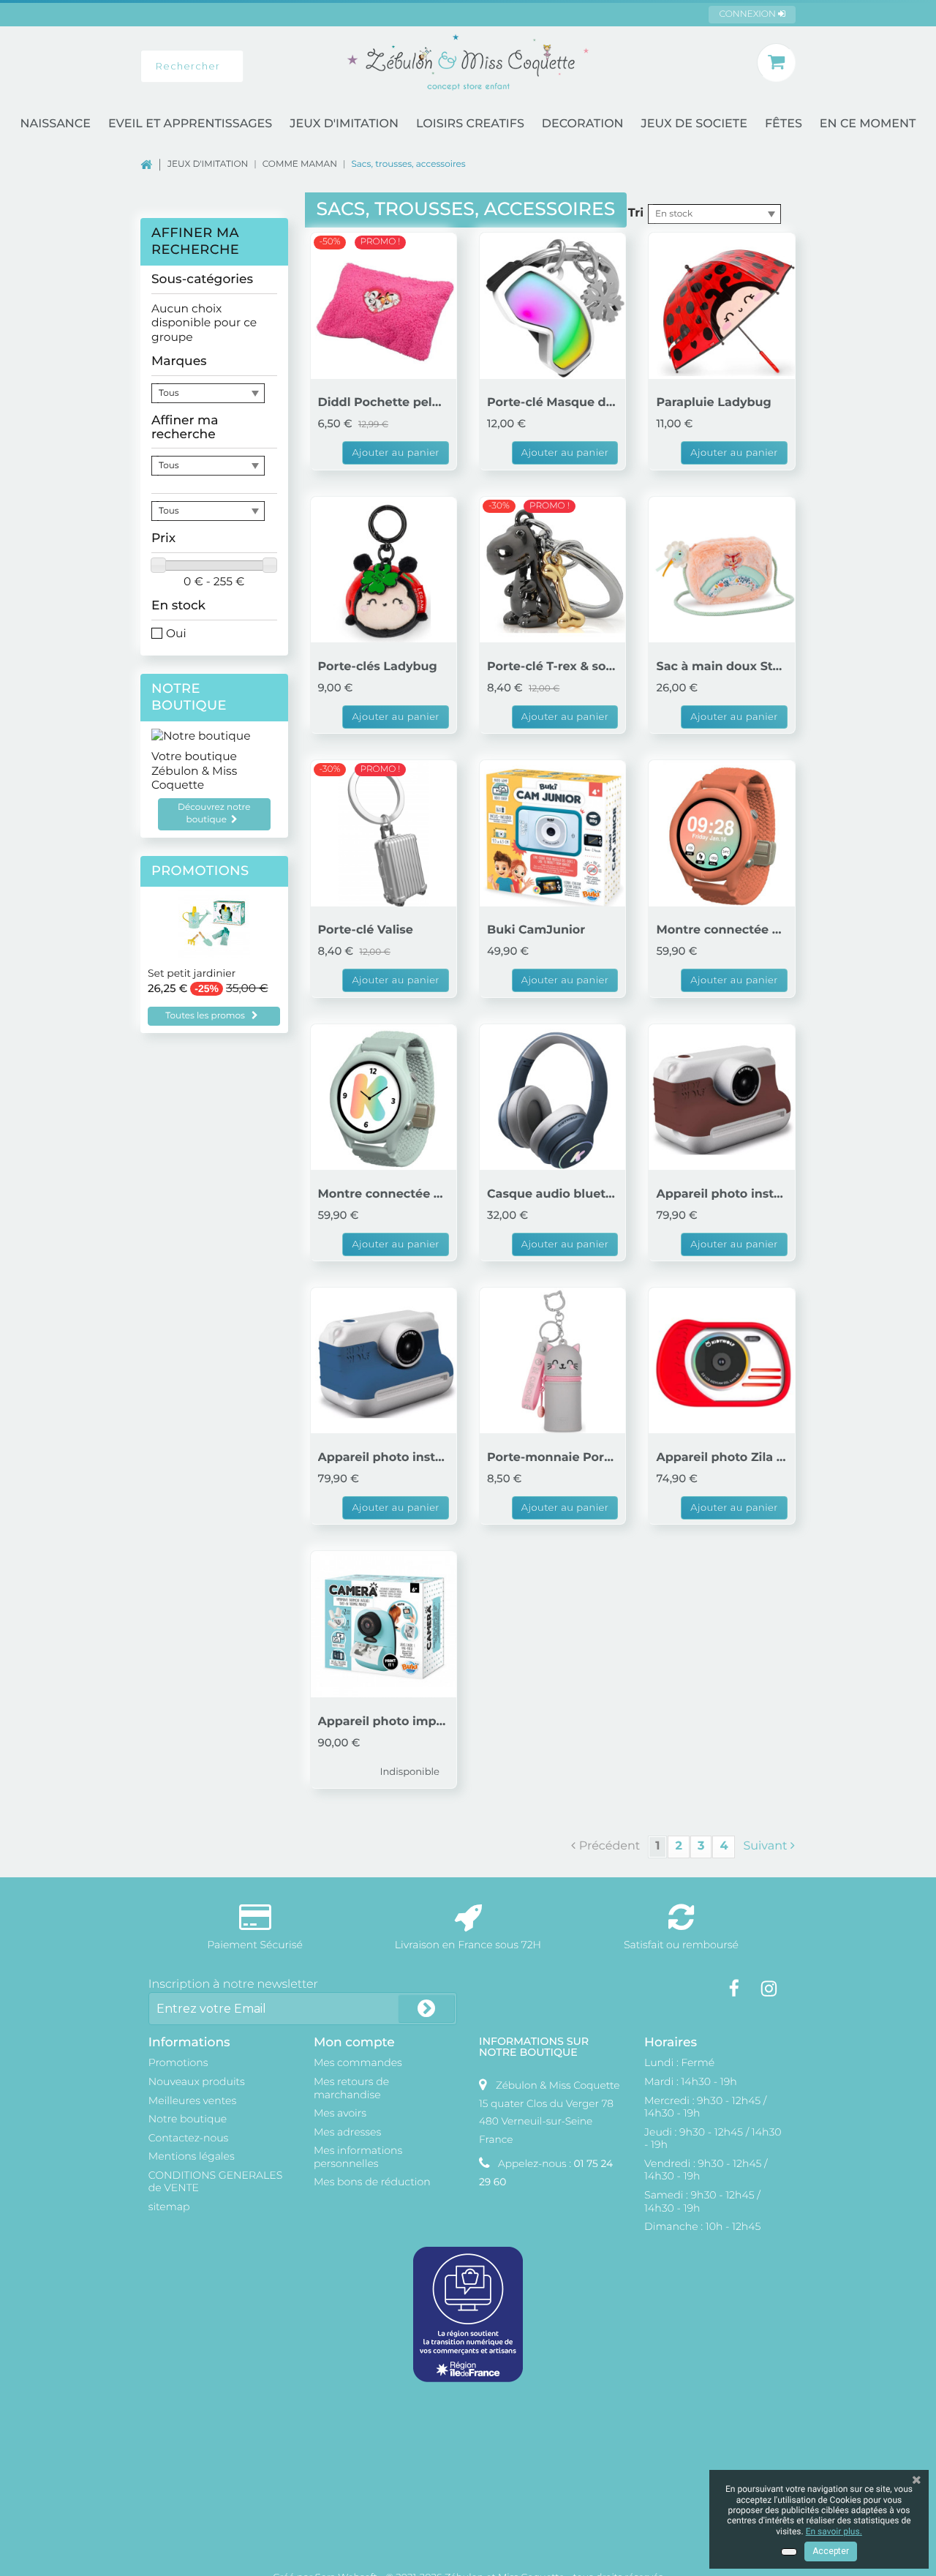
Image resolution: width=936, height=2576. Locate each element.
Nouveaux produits (197, 2081)
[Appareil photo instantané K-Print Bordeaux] (721, 1097)
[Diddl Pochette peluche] (384, 305)
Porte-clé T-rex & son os (552, 667)
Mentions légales (192, 2156)
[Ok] (426, 2009)
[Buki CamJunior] (552, 833)
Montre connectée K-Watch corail (721, 930)
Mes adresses (347, 2132)
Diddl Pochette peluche (384, 403)
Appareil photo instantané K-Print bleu (384, 1458)
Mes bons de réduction (372, 2182)
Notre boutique (189, 697)
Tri (636, 213)
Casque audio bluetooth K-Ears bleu (552, 1194)
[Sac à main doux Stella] (721, 570)
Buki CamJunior (536, 930)
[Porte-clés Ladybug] (384, 570)
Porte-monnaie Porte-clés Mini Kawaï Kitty (552, 1458)
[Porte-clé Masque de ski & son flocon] (552, 305)
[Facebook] (734, 1989)
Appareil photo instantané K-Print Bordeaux (721, 1194)
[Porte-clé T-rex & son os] (552, 570)
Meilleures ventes (192, 2100)
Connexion (748, 14)
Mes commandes (358, 2062)
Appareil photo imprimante (384, 1722)
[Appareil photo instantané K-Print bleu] (384, 1360)
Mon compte (354, 2042)
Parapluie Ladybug (713, 403)
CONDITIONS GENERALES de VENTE (215, 2182)
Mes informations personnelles (358, 2157)
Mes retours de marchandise (351, 2088)
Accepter (831, 2551)
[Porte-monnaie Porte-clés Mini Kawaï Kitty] (552, 1360)
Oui (176, 633)
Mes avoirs (340, 2113)
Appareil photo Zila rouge (721, 1458)
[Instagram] (769, 1989)
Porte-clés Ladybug (378, 667)
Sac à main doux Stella (721, 667)
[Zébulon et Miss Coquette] (468, 62)
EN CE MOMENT (868, 124)
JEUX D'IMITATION (344, 124)
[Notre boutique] (214, 736)
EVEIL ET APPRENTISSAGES (190, 124)
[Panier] (776, 63)
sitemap (169, 2207)
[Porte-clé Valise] (384, 833)
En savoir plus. (834, 2531)
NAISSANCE (56, 124)
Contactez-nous (189, 2138)
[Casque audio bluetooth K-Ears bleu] (552, 1097)
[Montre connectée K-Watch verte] (384, 1097)
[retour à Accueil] (154, 164)
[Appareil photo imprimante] (384, 1624)
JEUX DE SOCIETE (694, 124)
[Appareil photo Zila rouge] (721, 1360)
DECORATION (583, 124)
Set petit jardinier (192, 974)
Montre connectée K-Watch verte (384, 1194)
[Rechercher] (260, 66)
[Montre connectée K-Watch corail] (721, 833)
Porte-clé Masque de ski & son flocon (552, 403)
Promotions (200, 871)
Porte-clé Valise (366, 930)
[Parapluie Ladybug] (721, 305)
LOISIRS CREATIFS (470, 124)
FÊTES (784, 124)
